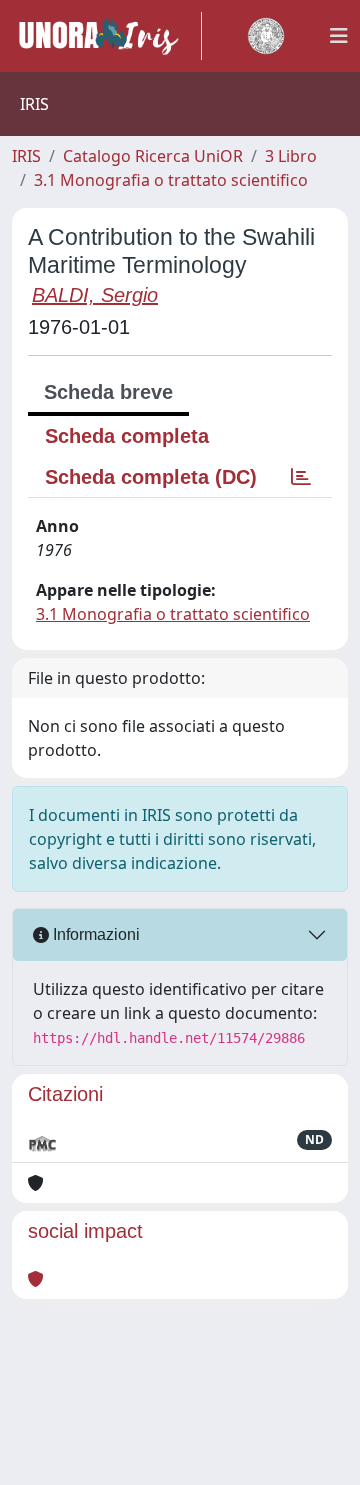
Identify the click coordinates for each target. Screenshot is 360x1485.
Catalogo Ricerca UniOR (153, 156)
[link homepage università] (266, 36)
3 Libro (291, 156)
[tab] (301, 477)
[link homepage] (107, 36)
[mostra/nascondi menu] (339, 36)
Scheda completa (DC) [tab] (151, 477)
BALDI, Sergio (95, 295)
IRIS (26, 156)
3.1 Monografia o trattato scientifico (171, 180)
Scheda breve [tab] (108, 392)
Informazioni (94, 934)
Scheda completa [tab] (127, 436)
